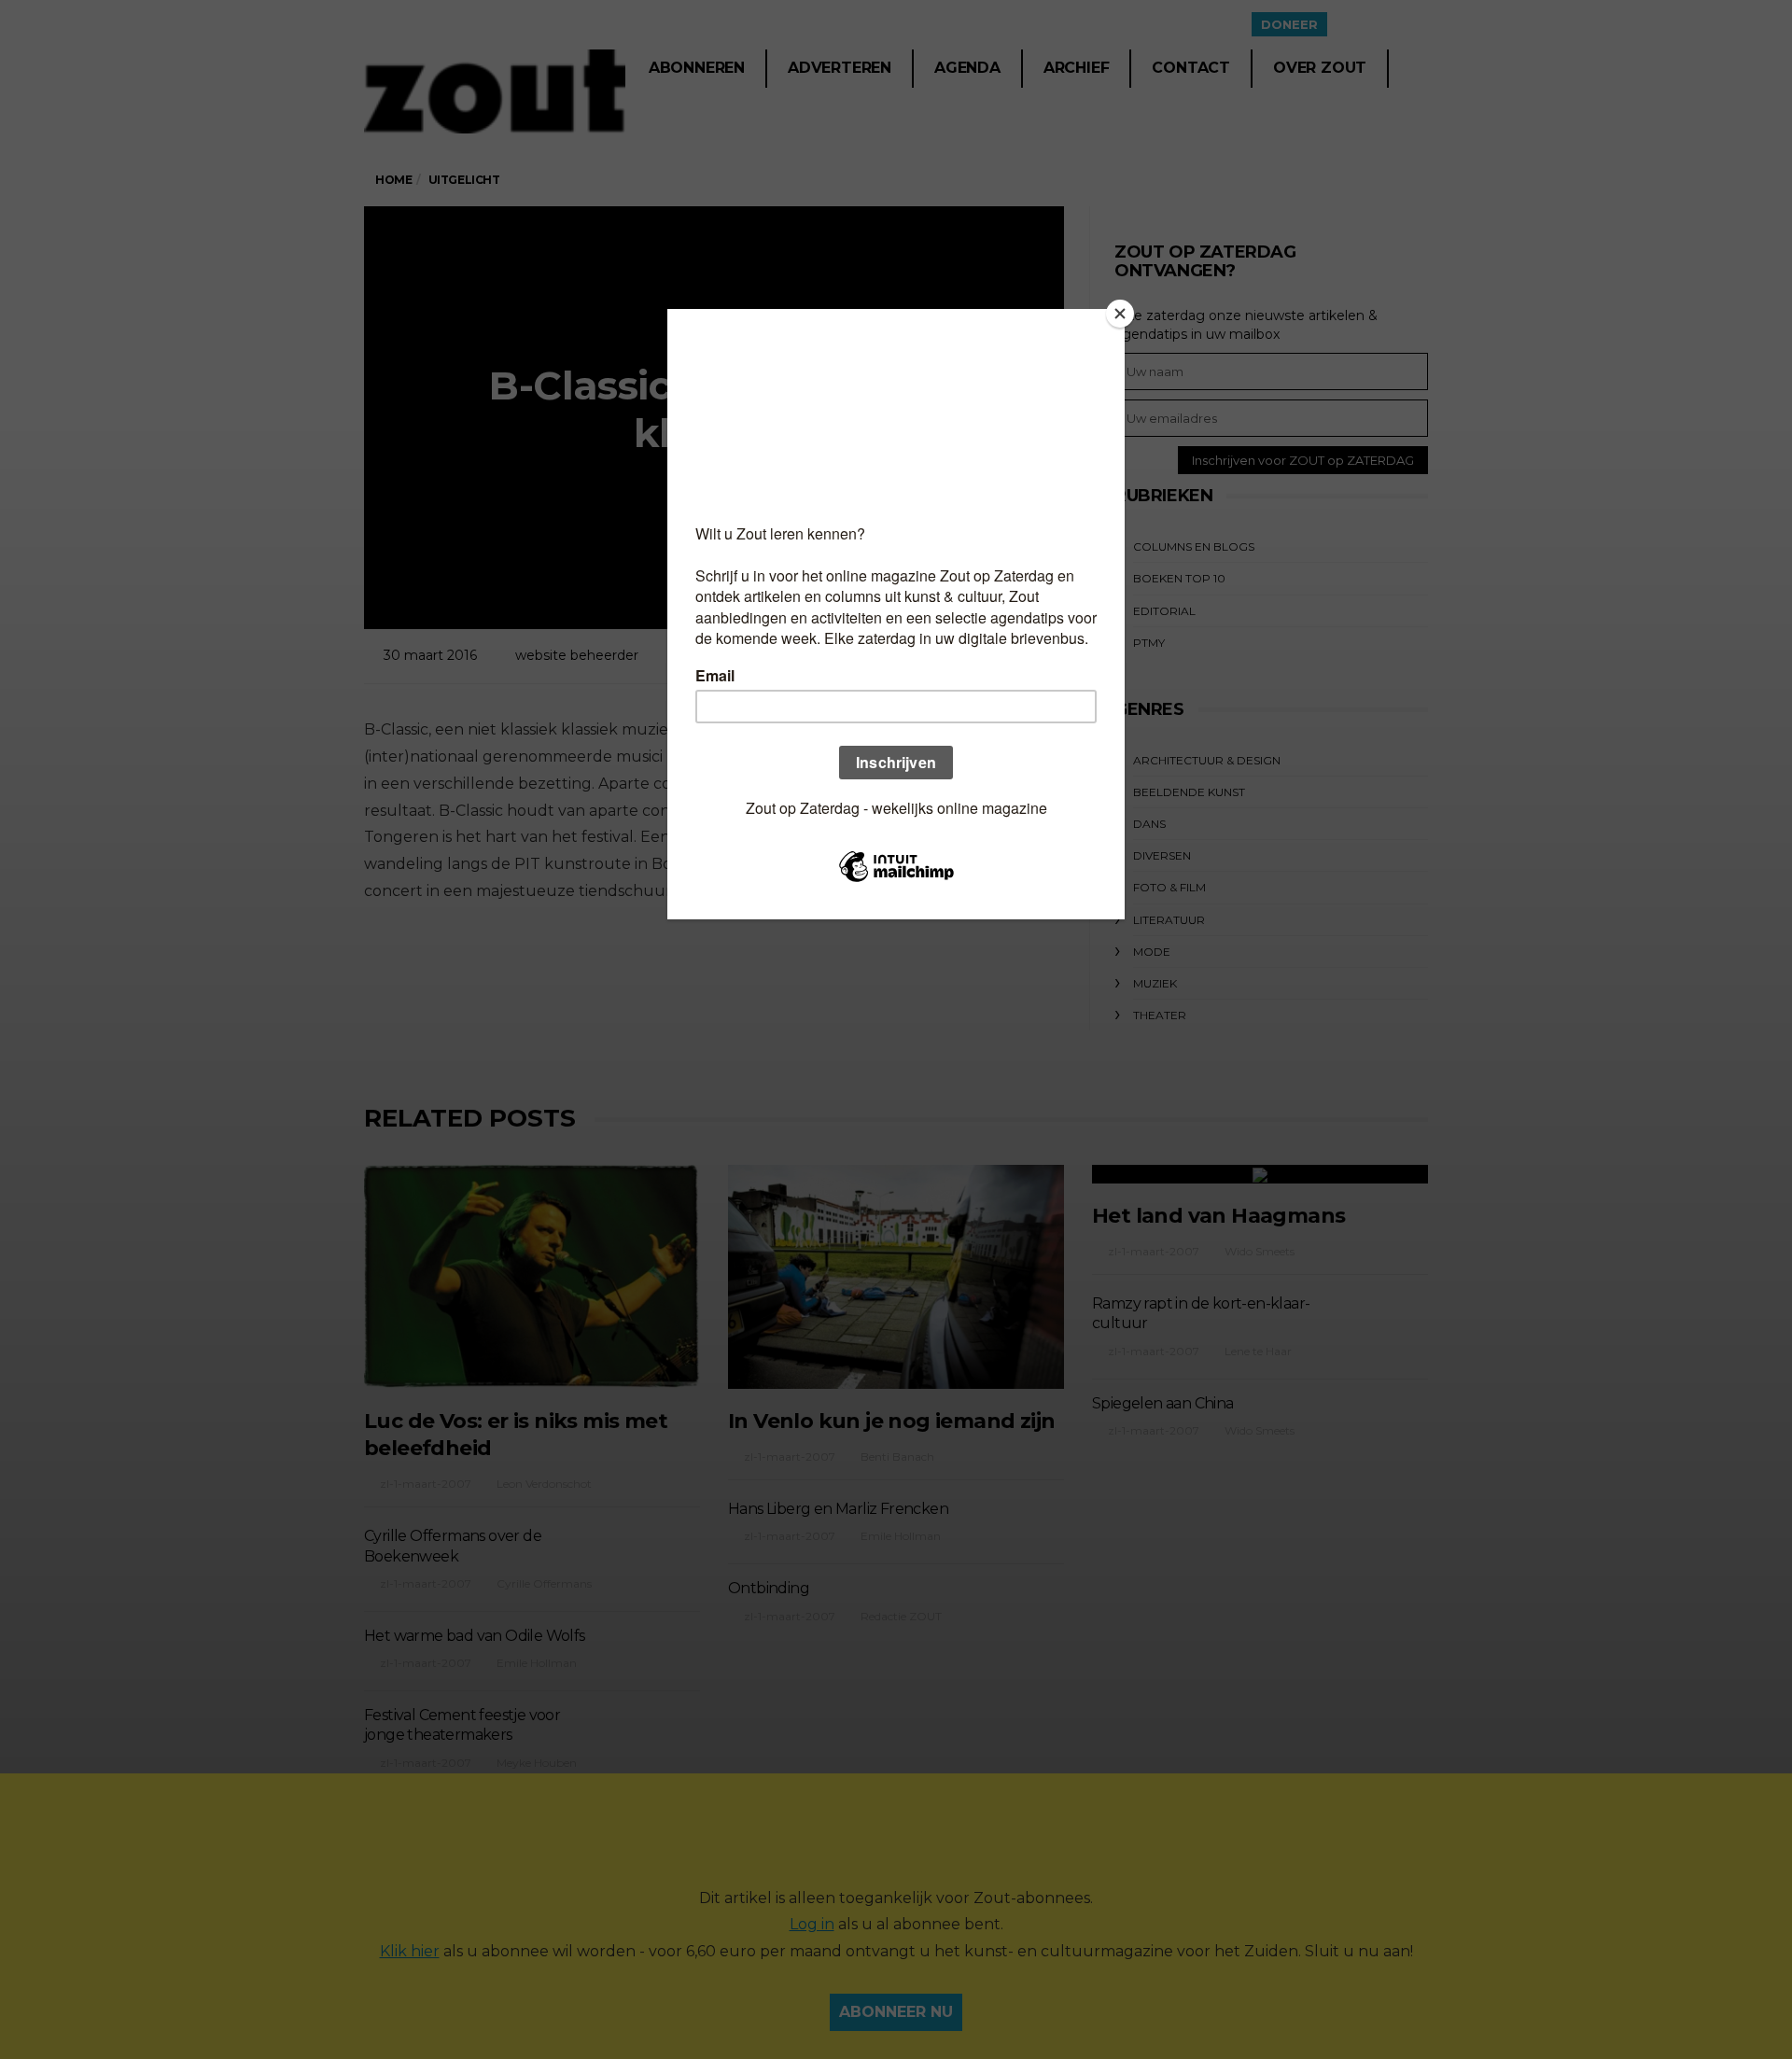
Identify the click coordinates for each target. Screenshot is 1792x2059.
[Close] (1120, 314)
